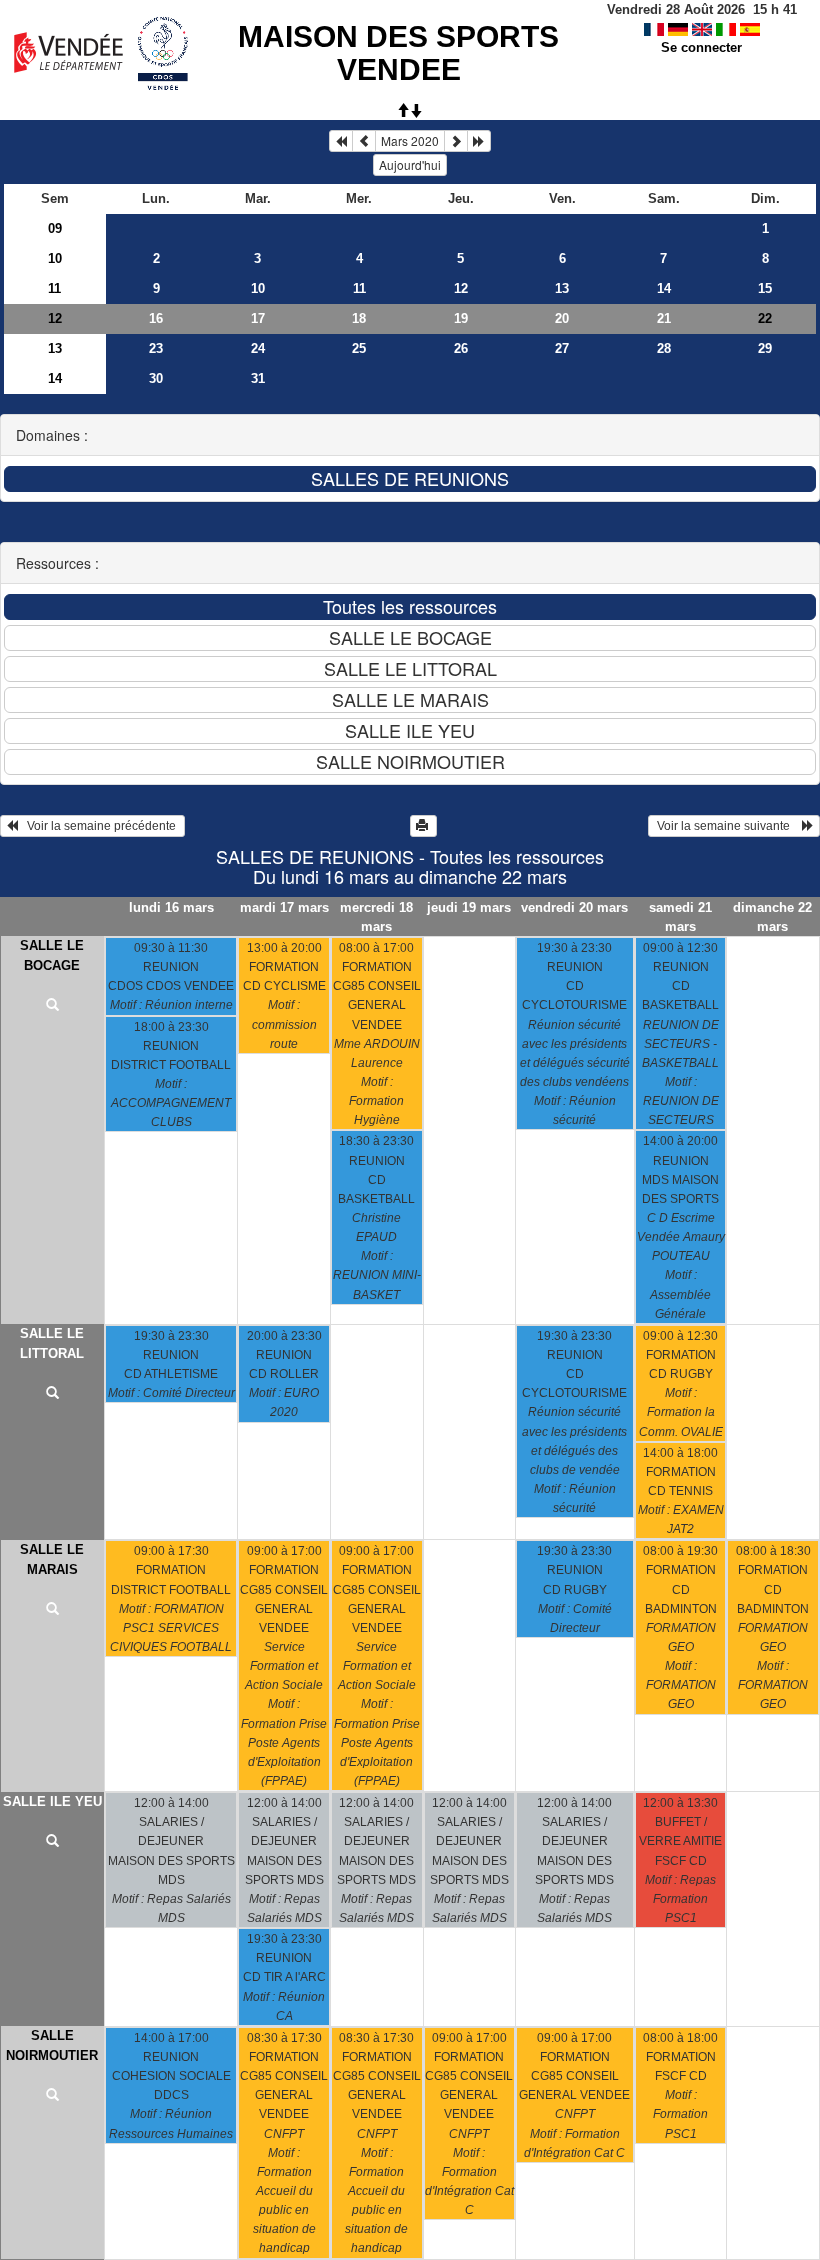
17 (258, 318)
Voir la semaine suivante (728, 826)
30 (156, 378)
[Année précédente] (341, 141)
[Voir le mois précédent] (364, 141)
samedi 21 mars (680, 917)
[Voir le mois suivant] (456, 141)
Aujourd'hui (410, 164)
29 (765, 348)
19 (461, 318)
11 (54, 288)
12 (461, 288)
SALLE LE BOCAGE (52, 955)
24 (258, 348)
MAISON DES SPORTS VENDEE (398, 53)
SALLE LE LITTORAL (52, 1343)
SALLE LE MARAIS (52, 1559)
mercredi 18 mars (376, 917)
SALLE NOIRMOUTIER (52, 2045)
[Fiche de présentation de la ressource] (52, 1006)
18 (359, 318)
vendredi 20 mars (574, 907)
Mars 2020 (410, 140)
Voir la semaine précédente (98, 826)
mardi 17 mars (284, 907)
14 (664, 288)
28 (664, 348)
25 (359, 348)
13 (562, 288)
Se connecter (701, 47)
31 (258, 378)
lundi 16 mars (171, 907)
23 (156, 348)
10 (55, 258)
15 (765, 288)
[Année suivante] (479, 141)
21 (664, 318)
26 (461, 348)
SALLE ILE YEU (52, 1801)
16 (156, 318)
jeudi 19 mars (469, 907)
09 (55, 228)
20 (562, 318)
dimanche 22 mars (772, 917)
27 (562, 348)
